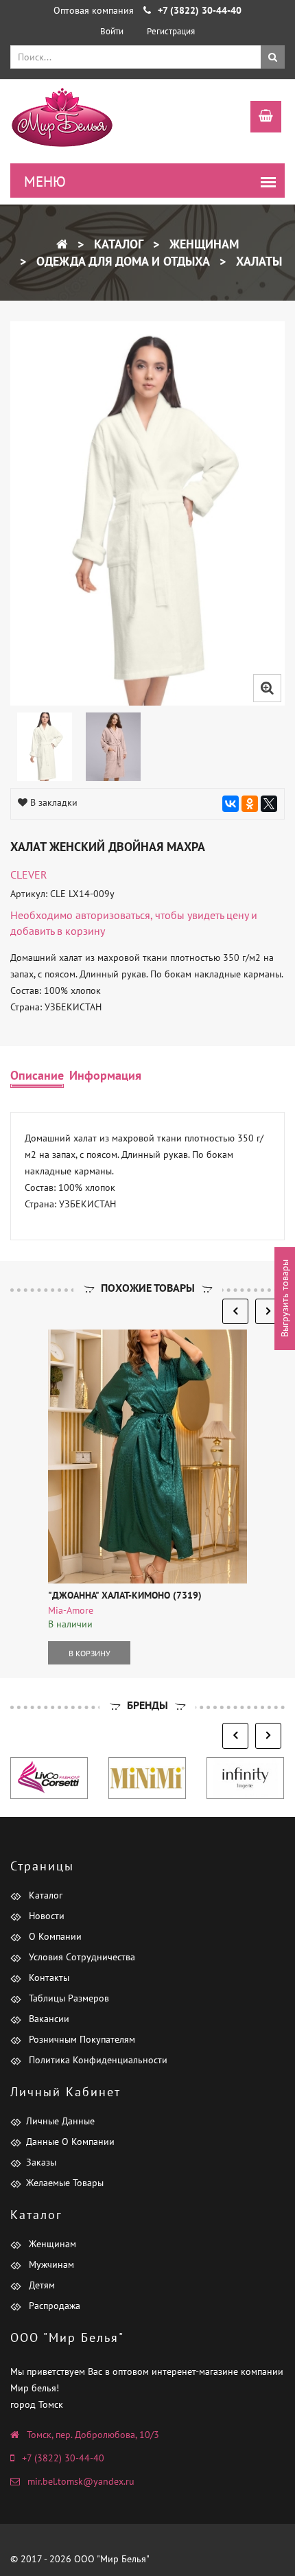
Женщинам (202, 244)
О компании (54, 1936)
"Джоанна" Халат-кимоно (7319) (125, 1595)
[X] (269, 804)
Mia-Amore (71, 1610)
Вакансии (48, 2019)
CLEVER (29, 874)
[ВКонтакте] (231, 804)
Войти (112, 31)
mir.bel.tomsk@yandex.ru (81, 2481)
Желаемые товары (65, 2183)
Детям (40, 2285)
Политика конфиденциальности (97, 2060)
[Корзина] (259, 118)
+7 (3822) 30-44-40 (63, 2458)
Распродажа (53, 2306)
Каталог (117, 244)
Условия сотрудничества (81, 1957)
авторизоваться (113, 915)
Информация (105, 1075)
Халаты (257, 261)
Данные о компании (70, 2142)
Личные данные (60, 2121)
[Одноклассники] (250, 804)
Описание (37, 1075)
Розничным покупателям (81, 2039)
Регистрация (171, 31)
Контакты (48, 1977)
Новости (45, 1916)
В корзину (90, 1653)
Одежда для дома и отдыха (121, 261)
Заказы (41, 2162)
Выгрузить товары (285, 1298)
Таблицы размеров (68, 1998)
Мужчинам (50, 2264)
